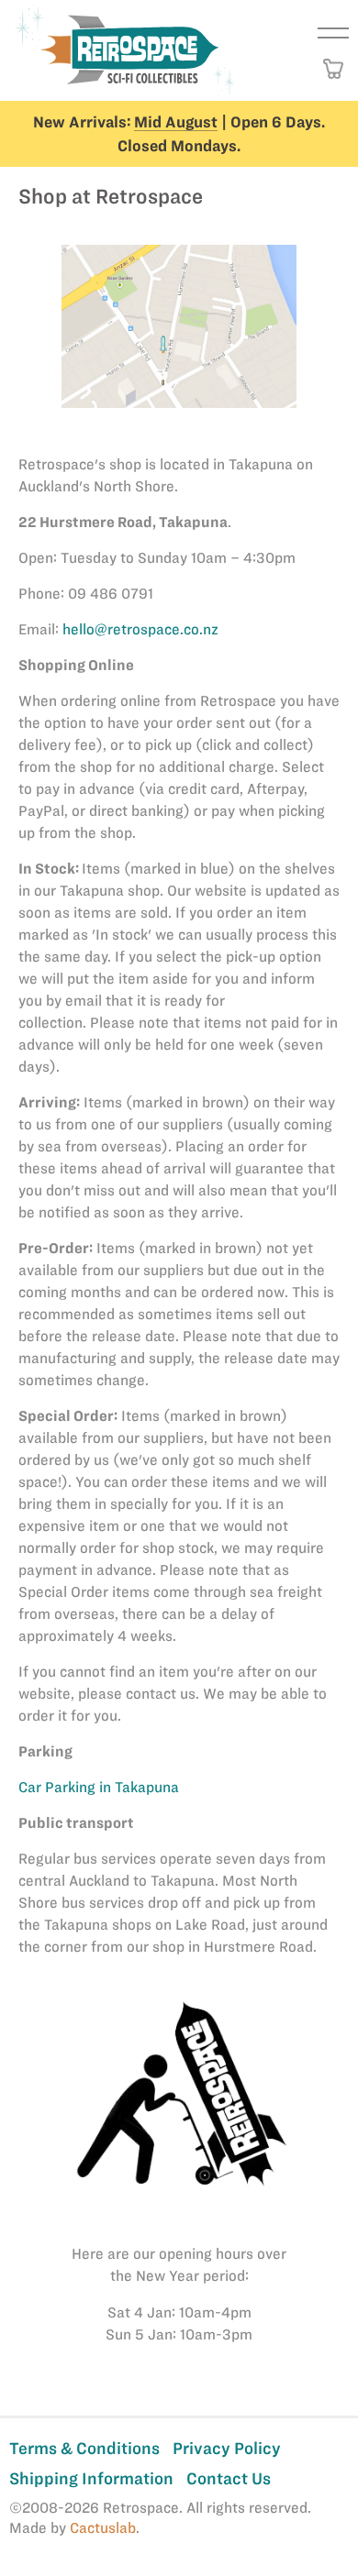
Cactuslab (103, 2528)
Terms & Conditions (84, 2448)
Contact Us (229, 2478)
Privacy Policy (227, 2448)
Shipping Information (91, 2478)
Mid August (176, 122)
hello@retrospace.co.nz (140, 629)
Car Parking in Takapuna (99, 1787)
